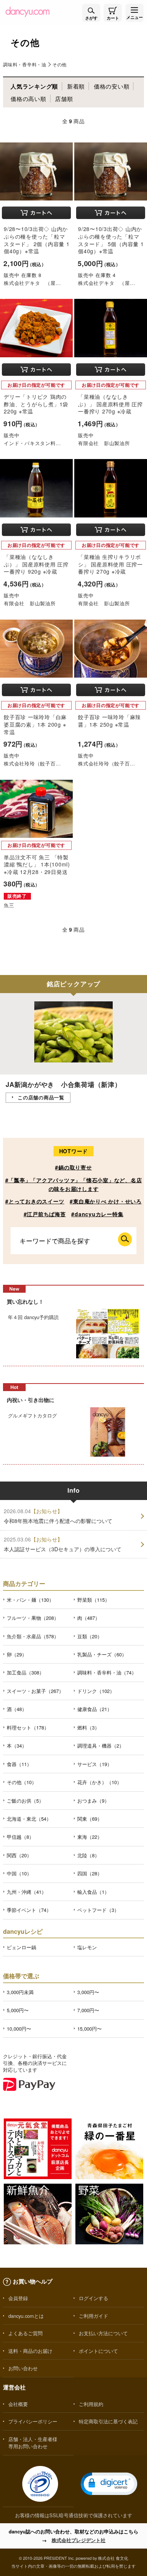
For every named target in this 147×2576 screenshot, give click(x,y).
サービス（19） (95, 1764)
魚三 (9, 905)
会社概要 (18, 2404)
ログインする (93, 2298)
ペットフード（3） (98, 1910)
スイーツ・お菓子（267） (35, 1691)
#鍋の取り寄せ (73, 1167)
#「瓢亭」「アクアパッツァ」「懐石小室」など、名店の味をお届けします (74, 1184)
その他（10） (22, 1782)
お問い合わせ (23, 2368)
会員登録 (18, 2298)
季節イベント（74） (29, 1910)
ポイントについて (98, 2351)
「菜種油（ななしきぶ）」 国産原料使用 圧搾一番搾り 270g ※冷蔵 (110, 404)
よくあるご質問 (25, 2333)
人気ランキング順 (34, 86)
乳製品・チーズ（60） (102, 1654)
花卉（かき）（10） (100, 1782)
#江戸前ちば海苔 (45, 1214)
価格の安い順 (112, 86)
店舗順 (64, 99)
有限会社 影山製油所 (104, 443)
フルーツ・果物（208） (33, 1618)
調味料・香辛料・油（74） (107, 1672)
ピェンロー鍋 (21, 1947)
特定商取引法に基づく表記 (108, 2421)
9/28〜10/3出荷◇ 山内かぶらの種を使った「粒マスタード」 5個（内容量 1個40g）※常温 (111, 240)
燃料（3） (88, 1727)
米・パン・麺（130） (30, 1600)
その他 (60, 64)
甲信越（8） (20, 1837)
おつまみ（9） (93, 1801)
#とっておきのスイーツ (35, 1201)
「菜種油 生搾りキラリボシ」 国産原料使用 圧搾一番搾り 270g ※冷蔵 (110, 564)
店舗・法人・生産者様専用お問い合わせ (33, 2443)
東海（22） (90, 1837)
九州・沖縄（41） (27, 1892)
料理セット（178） (28, 1727)
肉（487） (89, 1618)
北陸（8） (88, 1855)
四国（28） (90, 1873)
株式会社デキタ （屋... (32, 283)
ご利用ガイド (93, 2316)
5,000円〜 (18, 2010)
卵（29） (17, 1654)
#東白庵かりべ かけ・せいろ (106, 1201)
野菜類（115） (93, 1600)
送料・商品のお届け (30, 2351)
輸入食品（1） (93, 1892)
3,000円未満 (20, 1992)
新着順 (76, 86)
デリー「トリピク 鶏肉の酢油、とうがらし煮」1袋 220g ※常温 (36, 404)
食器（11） (19, 1764)
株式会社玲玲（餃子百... (32, 763)
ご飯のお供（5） (25, 1801)
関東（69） (90, 1819)
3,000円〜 (88, 1992)
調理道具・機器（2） (101, 1746)
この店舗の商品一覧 (41, 1097)
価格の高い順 (28, 99)
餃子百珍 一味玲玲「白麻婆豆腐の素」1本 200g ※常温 (35, 724)
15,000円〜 (90, 2029)
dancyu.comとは (26, 2316)
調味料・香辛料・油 (25, 64)
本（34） (17, 1746)
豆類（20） (90, 1636)
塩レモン (87, 1947)
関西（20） (19, 1855)
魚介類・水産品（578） (33, 1636)
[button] (109, 2484)
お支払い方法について (103, 2333)
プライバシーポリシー (33, 2421)
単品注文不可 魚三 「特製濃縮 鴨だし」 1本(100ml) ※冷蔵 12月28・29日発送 (37, 864)
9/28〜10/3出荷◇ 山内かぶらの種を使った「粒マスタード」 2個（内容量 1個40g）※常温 (37, 240)
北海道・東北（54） (29, 1819)
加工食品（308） (25, 1672)
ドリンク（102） (96, 1691)
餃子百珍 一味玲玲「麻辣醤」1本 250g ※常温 (109, 721)
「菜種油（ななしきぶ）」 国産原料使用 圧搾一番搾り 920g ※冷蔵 (36, 564)
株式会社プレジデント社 (79, 2540)
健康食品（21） (95, 1709)
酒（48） (17, 1709)
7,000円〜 (88, 2010)
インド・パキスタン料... (32, 443)
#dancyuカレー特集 (97, 1214)
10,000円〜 (19, 2029)
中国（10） (19, 1873)
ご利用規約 (91, 2404)
